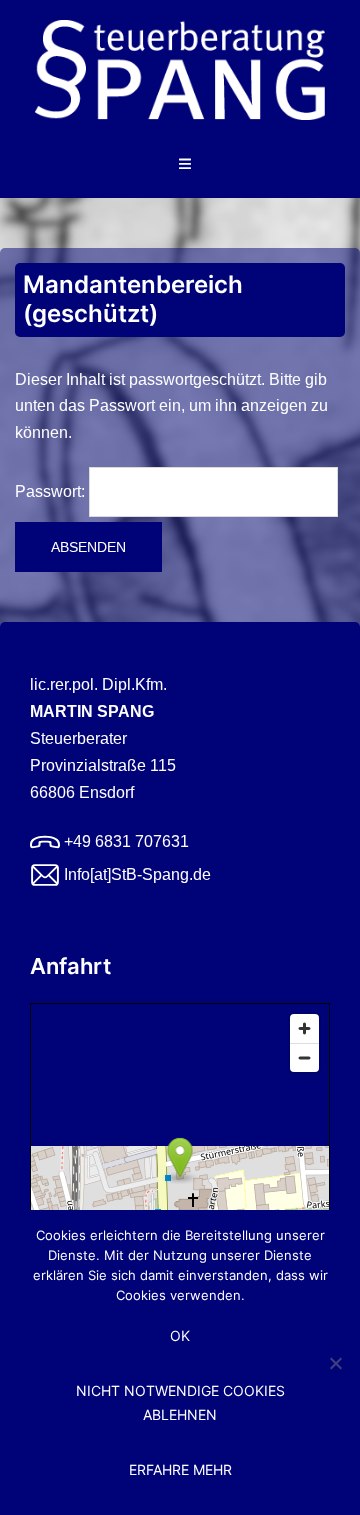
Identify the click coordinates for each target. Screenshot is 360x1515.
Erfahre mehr (180, 1469)
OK (180, 1335)
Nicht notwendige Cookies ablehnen (180, 1402)
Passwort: (52, 491)
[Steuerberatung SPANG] (179, 76)
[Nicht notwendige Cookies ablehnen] (335, 1363)
